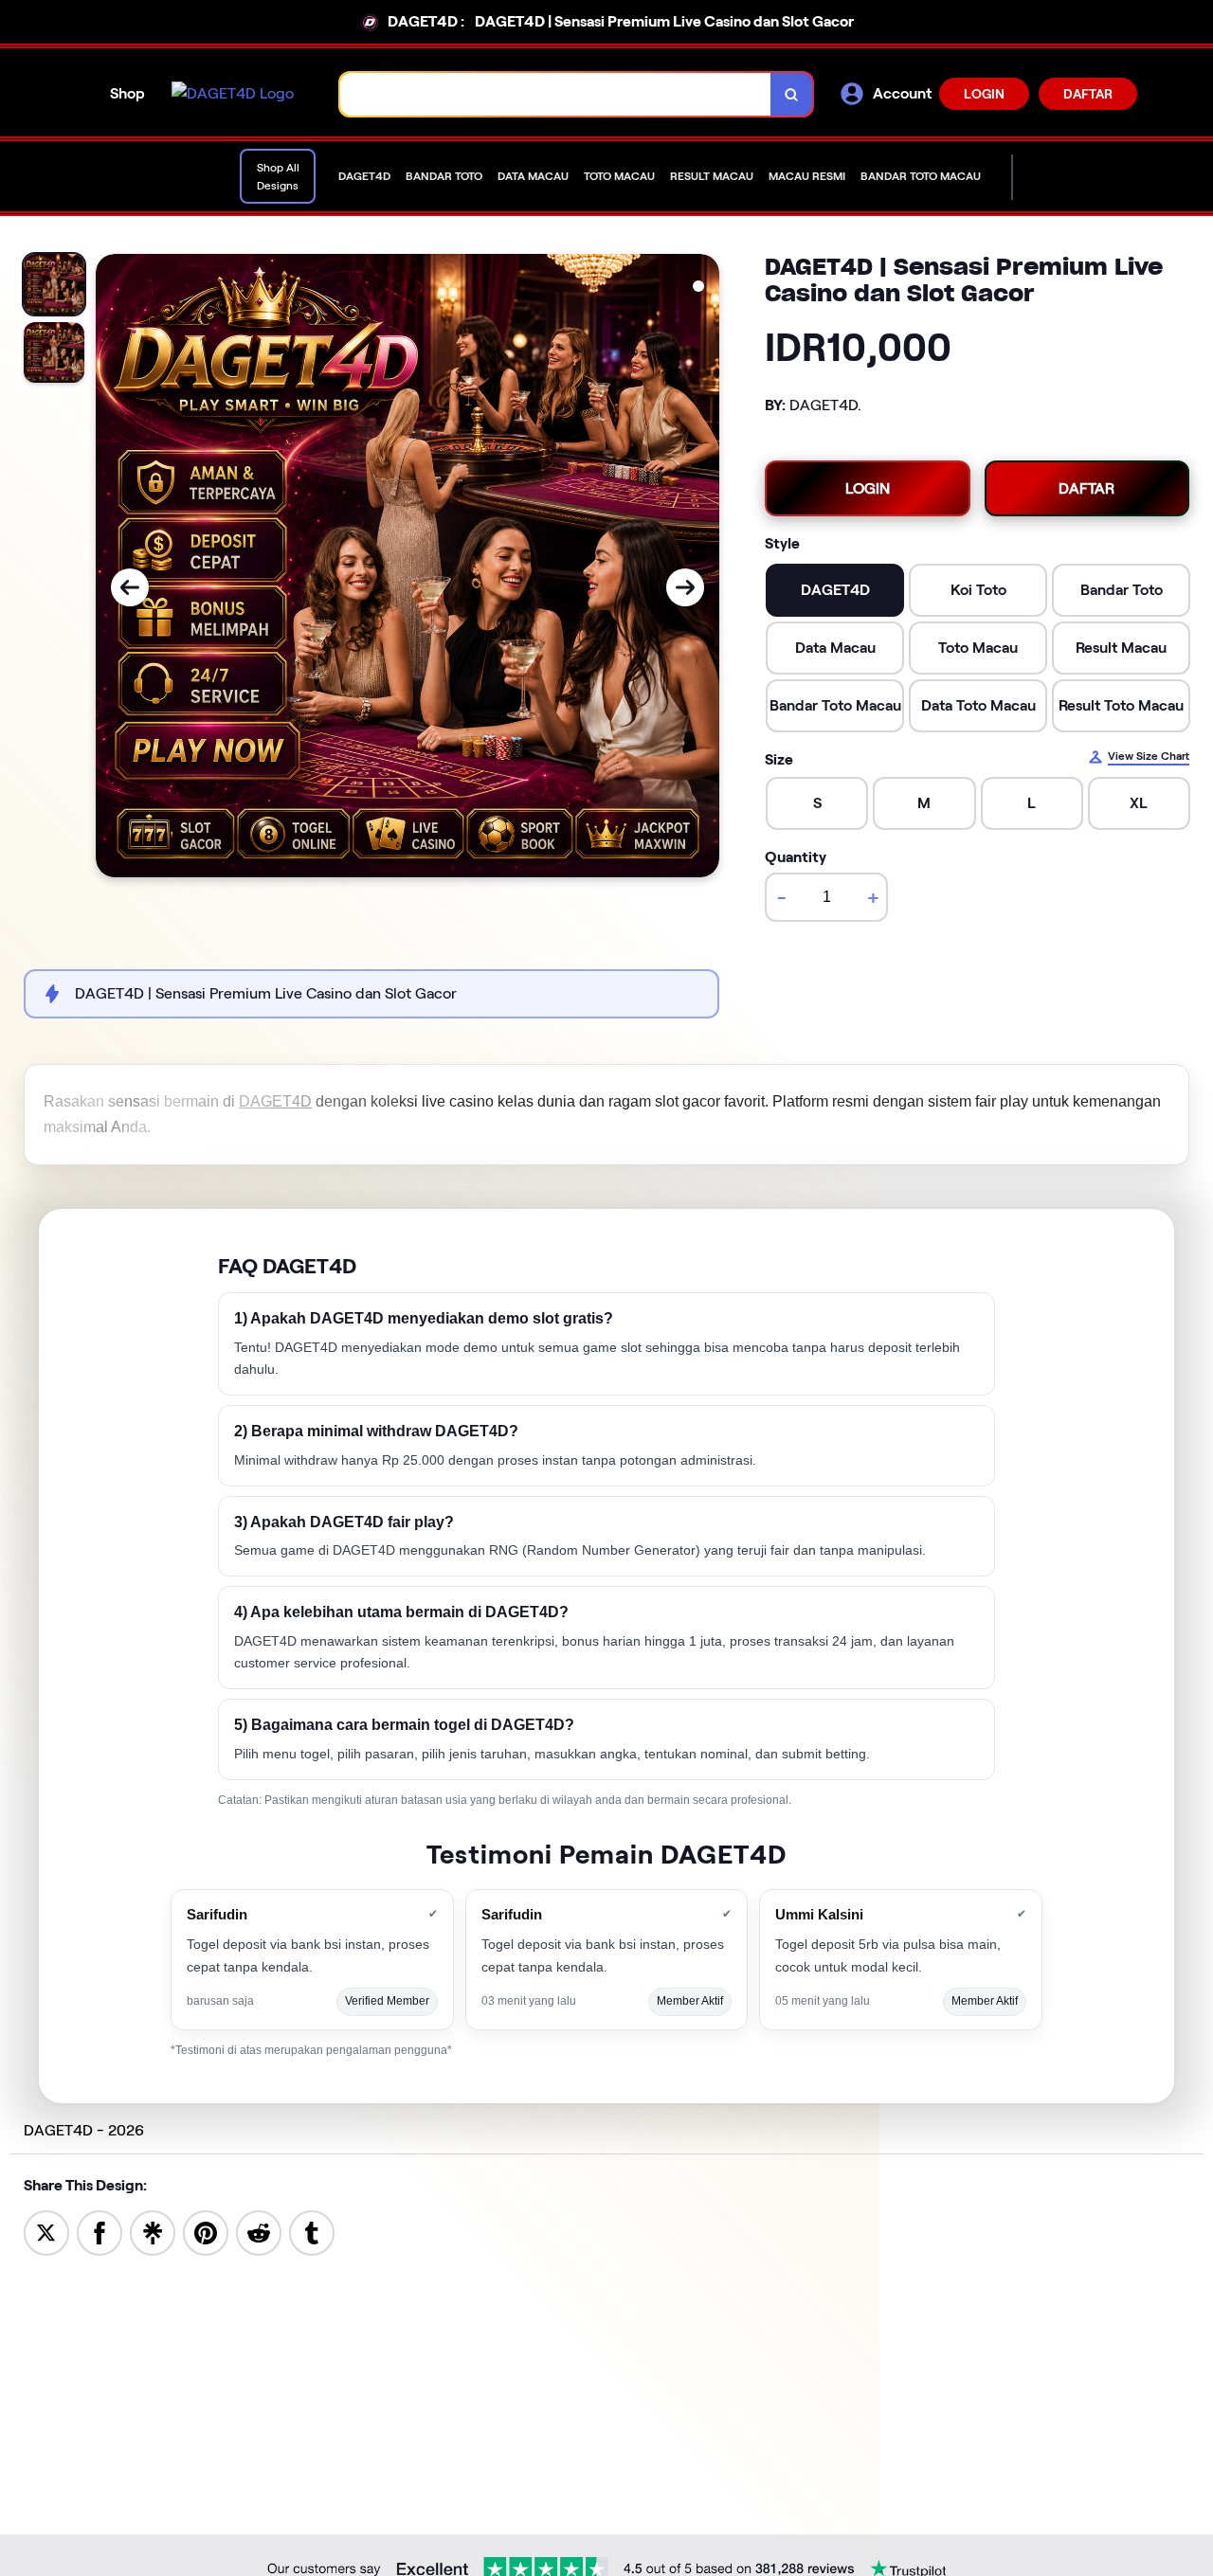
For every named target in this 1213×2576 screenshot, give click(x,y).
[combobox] (556, 94)
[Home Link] (233, 94)
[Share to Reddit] (259, 2232)
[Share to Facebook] (100, 2232)
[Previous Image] (130, 587)
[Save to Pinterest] (206, 2232)
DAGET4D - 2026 (84, 2130)
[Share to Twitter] (46, 2232)
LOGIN (984, 94)
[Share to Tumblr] (312, 2232)
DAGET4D (275, 1101)
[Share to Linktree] (153, 2232)
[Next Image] (685, 587)
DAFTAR (1088, 94)
